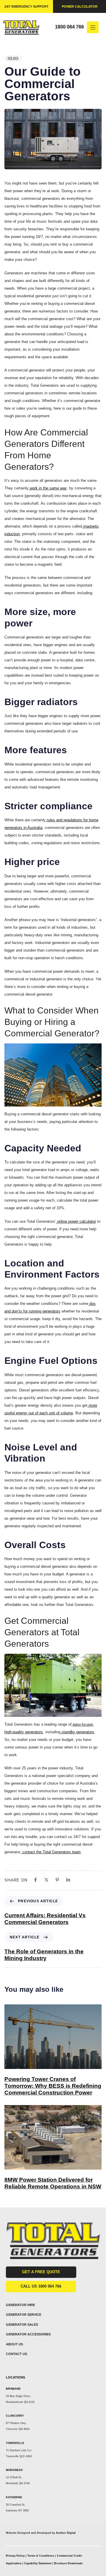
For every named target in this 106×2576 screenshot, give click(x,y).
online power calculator (76, 1221)
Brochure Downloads (68, 2563)
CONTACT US (16, 2354)
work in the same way (48, 488)
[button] (95, 27)
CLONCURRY (15, 2416)
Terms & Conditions (41, 2556)
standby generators (77, 1732)
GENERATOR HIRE (20, 2305)
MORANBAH (14, 2470)
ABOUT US (14, 2344)
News (13, 58)
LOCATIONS (15, 2377)
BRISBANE (13, 2389)
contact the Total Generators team (51, 1852)
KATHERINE (14, 2497)
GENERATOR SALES (22, 2325)
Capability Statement (38, 2563)
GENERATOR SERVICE (24, 2315)
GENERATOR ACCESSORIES (28, 2334)
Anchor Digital (66, 2533)
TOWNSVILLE (15, 2443)
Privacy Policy (15, 2556)
